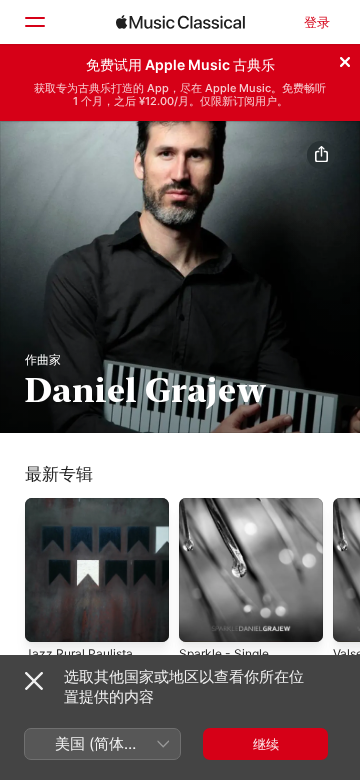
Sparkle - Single (224, 653)
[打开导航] (34, 22)
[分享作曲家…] (321, 155)
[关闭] (345, 59)
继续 (266, 744)
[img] (180, 22)
